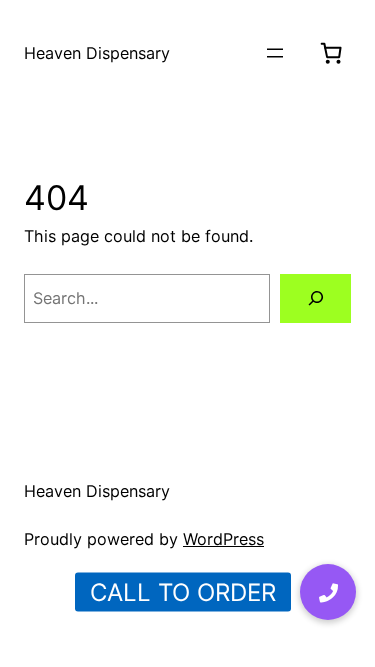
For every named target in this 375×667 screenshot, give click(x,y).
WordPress (223, 539)
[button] (328, 592)
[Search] (315, 299)
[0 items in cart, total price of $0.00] (331, 53)
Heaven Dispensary (97, 53)
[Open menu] (275, 53)
